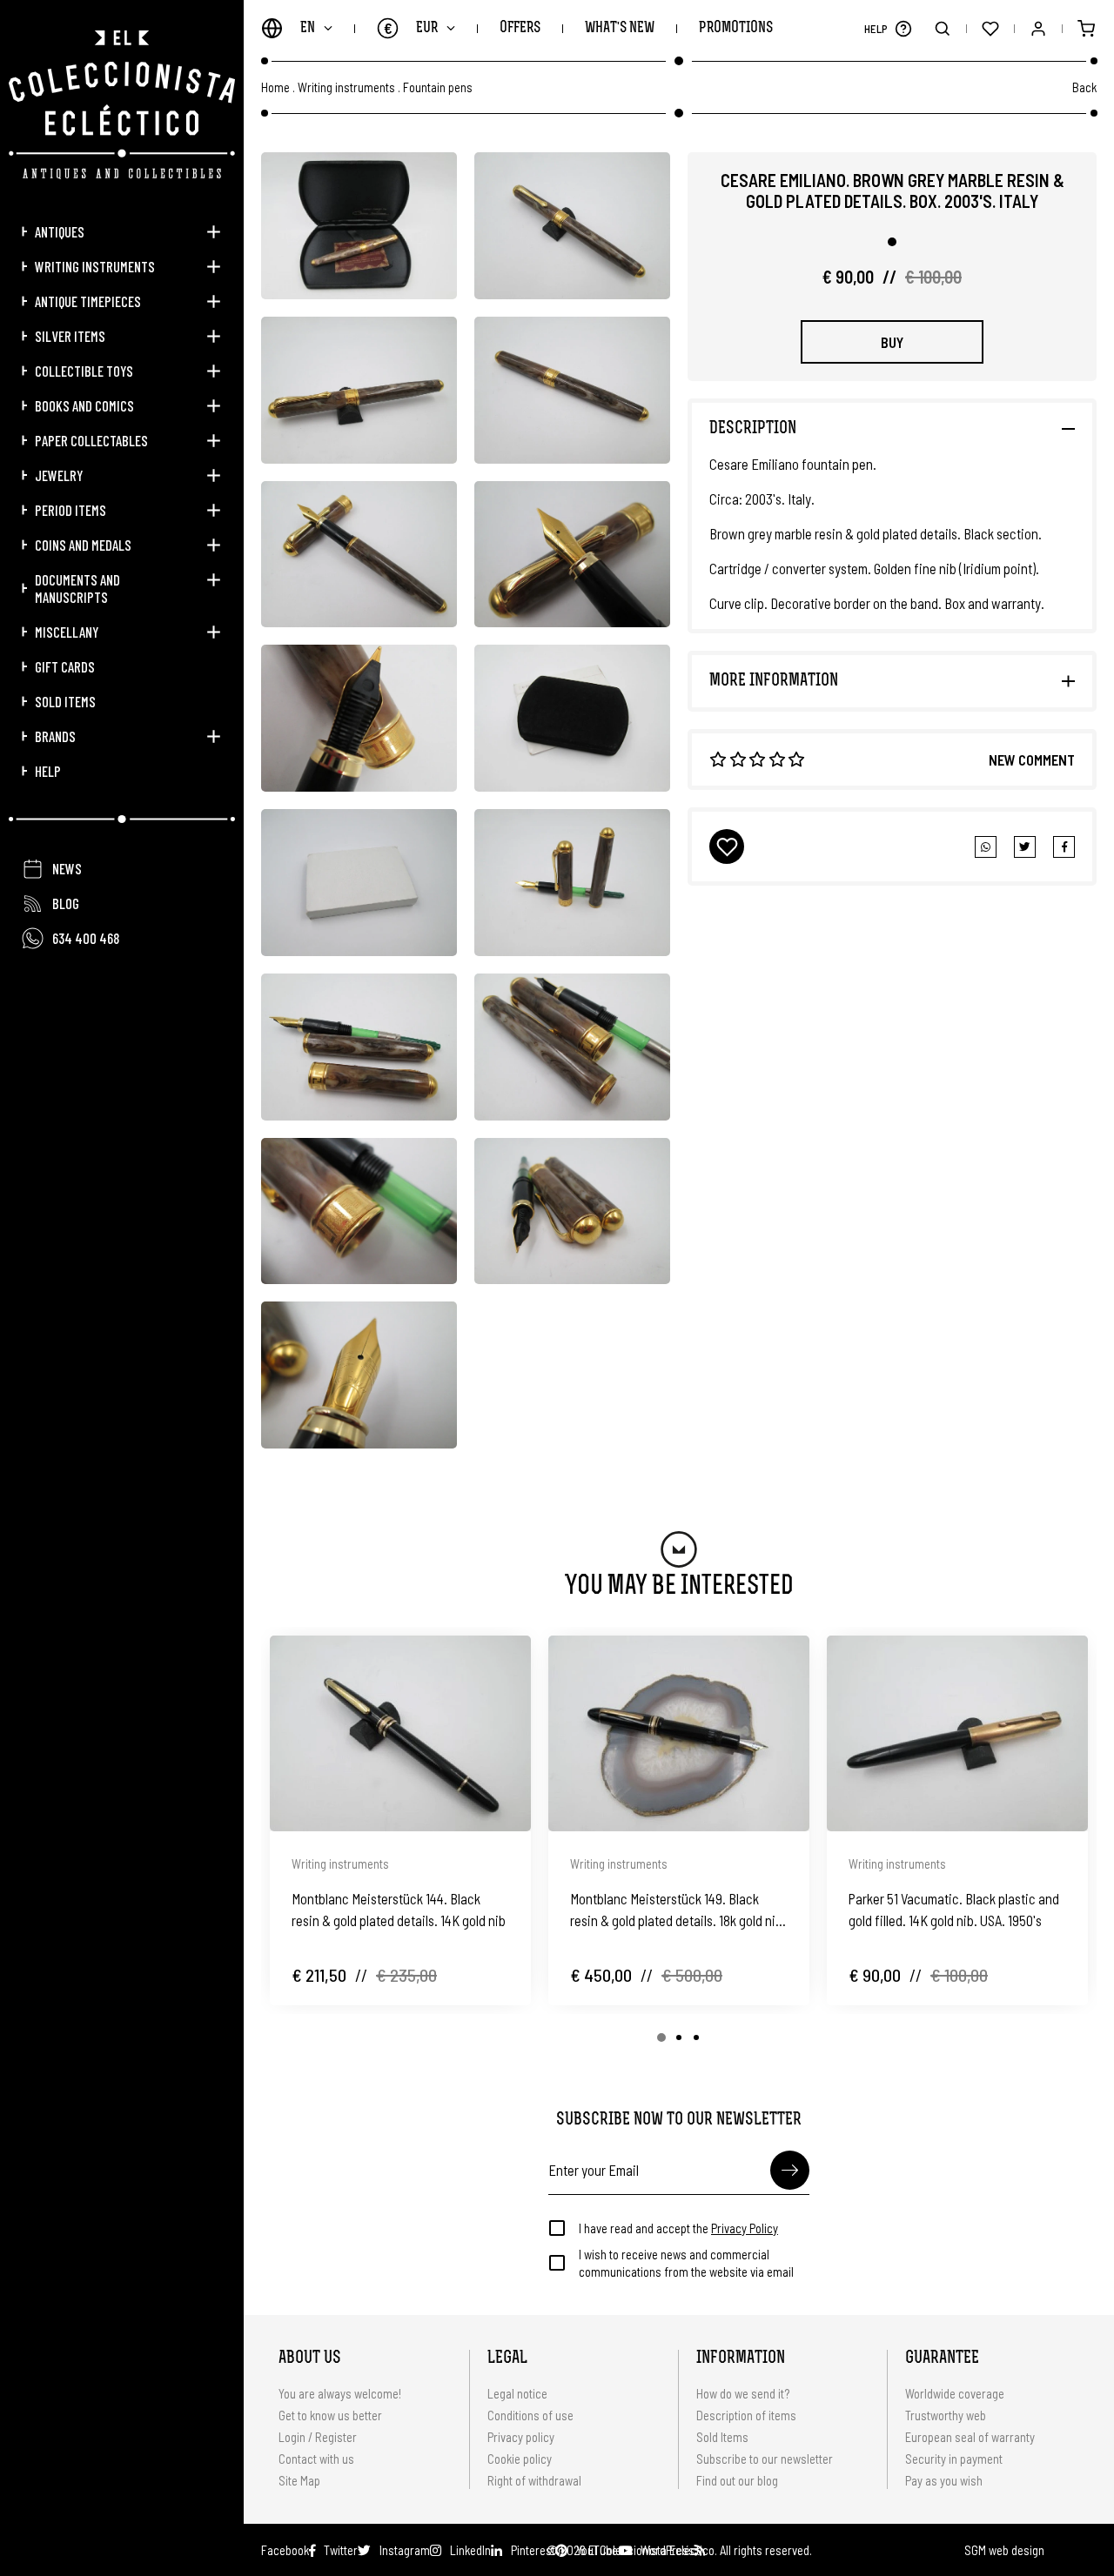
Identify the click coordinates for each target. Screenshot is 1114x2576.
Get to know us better (330, 2415)
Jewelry (59, 475)
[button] (903, 28)
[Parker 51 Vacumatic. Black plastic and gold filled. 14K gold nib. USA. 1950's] (957, 1733)
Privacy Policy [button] (745, 2228)
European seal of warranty (970, 2437)
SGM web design (1004, 2550)
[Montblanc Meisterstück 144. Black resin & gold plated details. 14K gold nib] (400, 1733)
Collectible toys (84, 371)
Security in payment (954, 2459)
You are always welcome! (340, 2393)
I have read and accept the (678, 2228)
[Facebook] (1025, 847)
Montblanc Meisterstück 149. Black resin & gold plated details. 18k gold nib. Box (678, 1910)
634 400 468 (86, 938)
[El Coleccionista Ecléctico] (122, 105)
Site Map (299, 2480)
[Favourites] (990, 28)
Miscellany (67, 632)
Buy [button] (892, 342)
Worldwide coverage (955, 2393)
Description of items (746, 2415)
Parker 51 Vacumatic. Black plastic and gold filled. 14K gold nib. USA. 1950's (954, 1909)
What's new (620, 28)
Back (1084, 87)
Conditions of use (530, 2415)
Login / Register (318, 2437)
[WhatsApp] (986, 847)
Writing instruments (95, 266)
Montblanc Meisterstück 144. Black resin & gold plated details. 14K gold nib (399, 1909)
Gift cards (65, 666)
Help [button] (48, 771)
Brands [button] (55, 736)
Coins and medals (83, 545)
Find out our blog (737, 2480)
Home (275, 87)
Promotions (736, 28)
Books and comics (84, 405)
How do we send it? (743, 2393)
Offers (520, 28)
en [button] (308, 28)
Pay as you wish (944, 2480)
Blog (66, 903)
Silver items (70, 336)
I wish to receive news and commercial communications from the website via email (686, 2263)
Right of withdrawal (534, 2480)
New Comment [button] (1032, 759)
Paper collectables (91, 440)
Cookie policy (520, 2459)
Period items (70, 510)
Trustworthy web (947, 2415)
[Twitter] (1064, 847)
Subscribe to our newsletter (765, 2459)
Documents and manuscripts (77, 588)
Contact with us (316, 2459)
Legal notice (517, 2393)
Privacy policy (521, 2437)
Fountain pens (438, 87)
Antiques (60, 231)
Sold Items (65, 701)
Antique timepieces (88, 301)
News (67, 868)
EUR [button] (411, 28)
